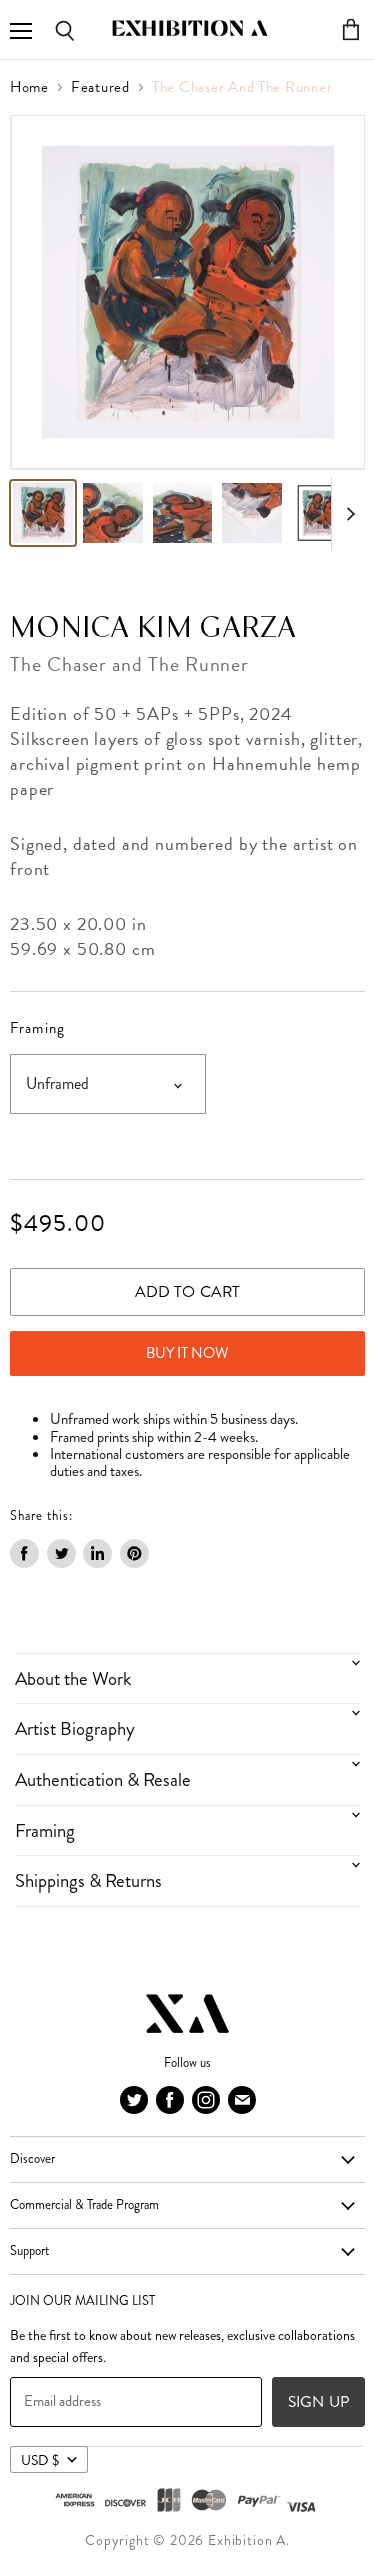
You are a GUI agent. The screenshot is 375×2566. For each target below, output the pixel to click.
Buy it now (187, 1353)
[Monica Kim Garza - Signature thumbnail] (252, 513)
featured (100, 87)
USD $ (40, 2460)
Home (29, 87)
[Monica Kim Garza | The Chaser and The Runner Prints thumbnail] (43, 513)
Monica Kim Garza (153, 629)
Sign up (318, 2401)
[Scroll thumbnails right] (347, 514)
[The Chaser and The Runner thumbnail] (113, 513)
